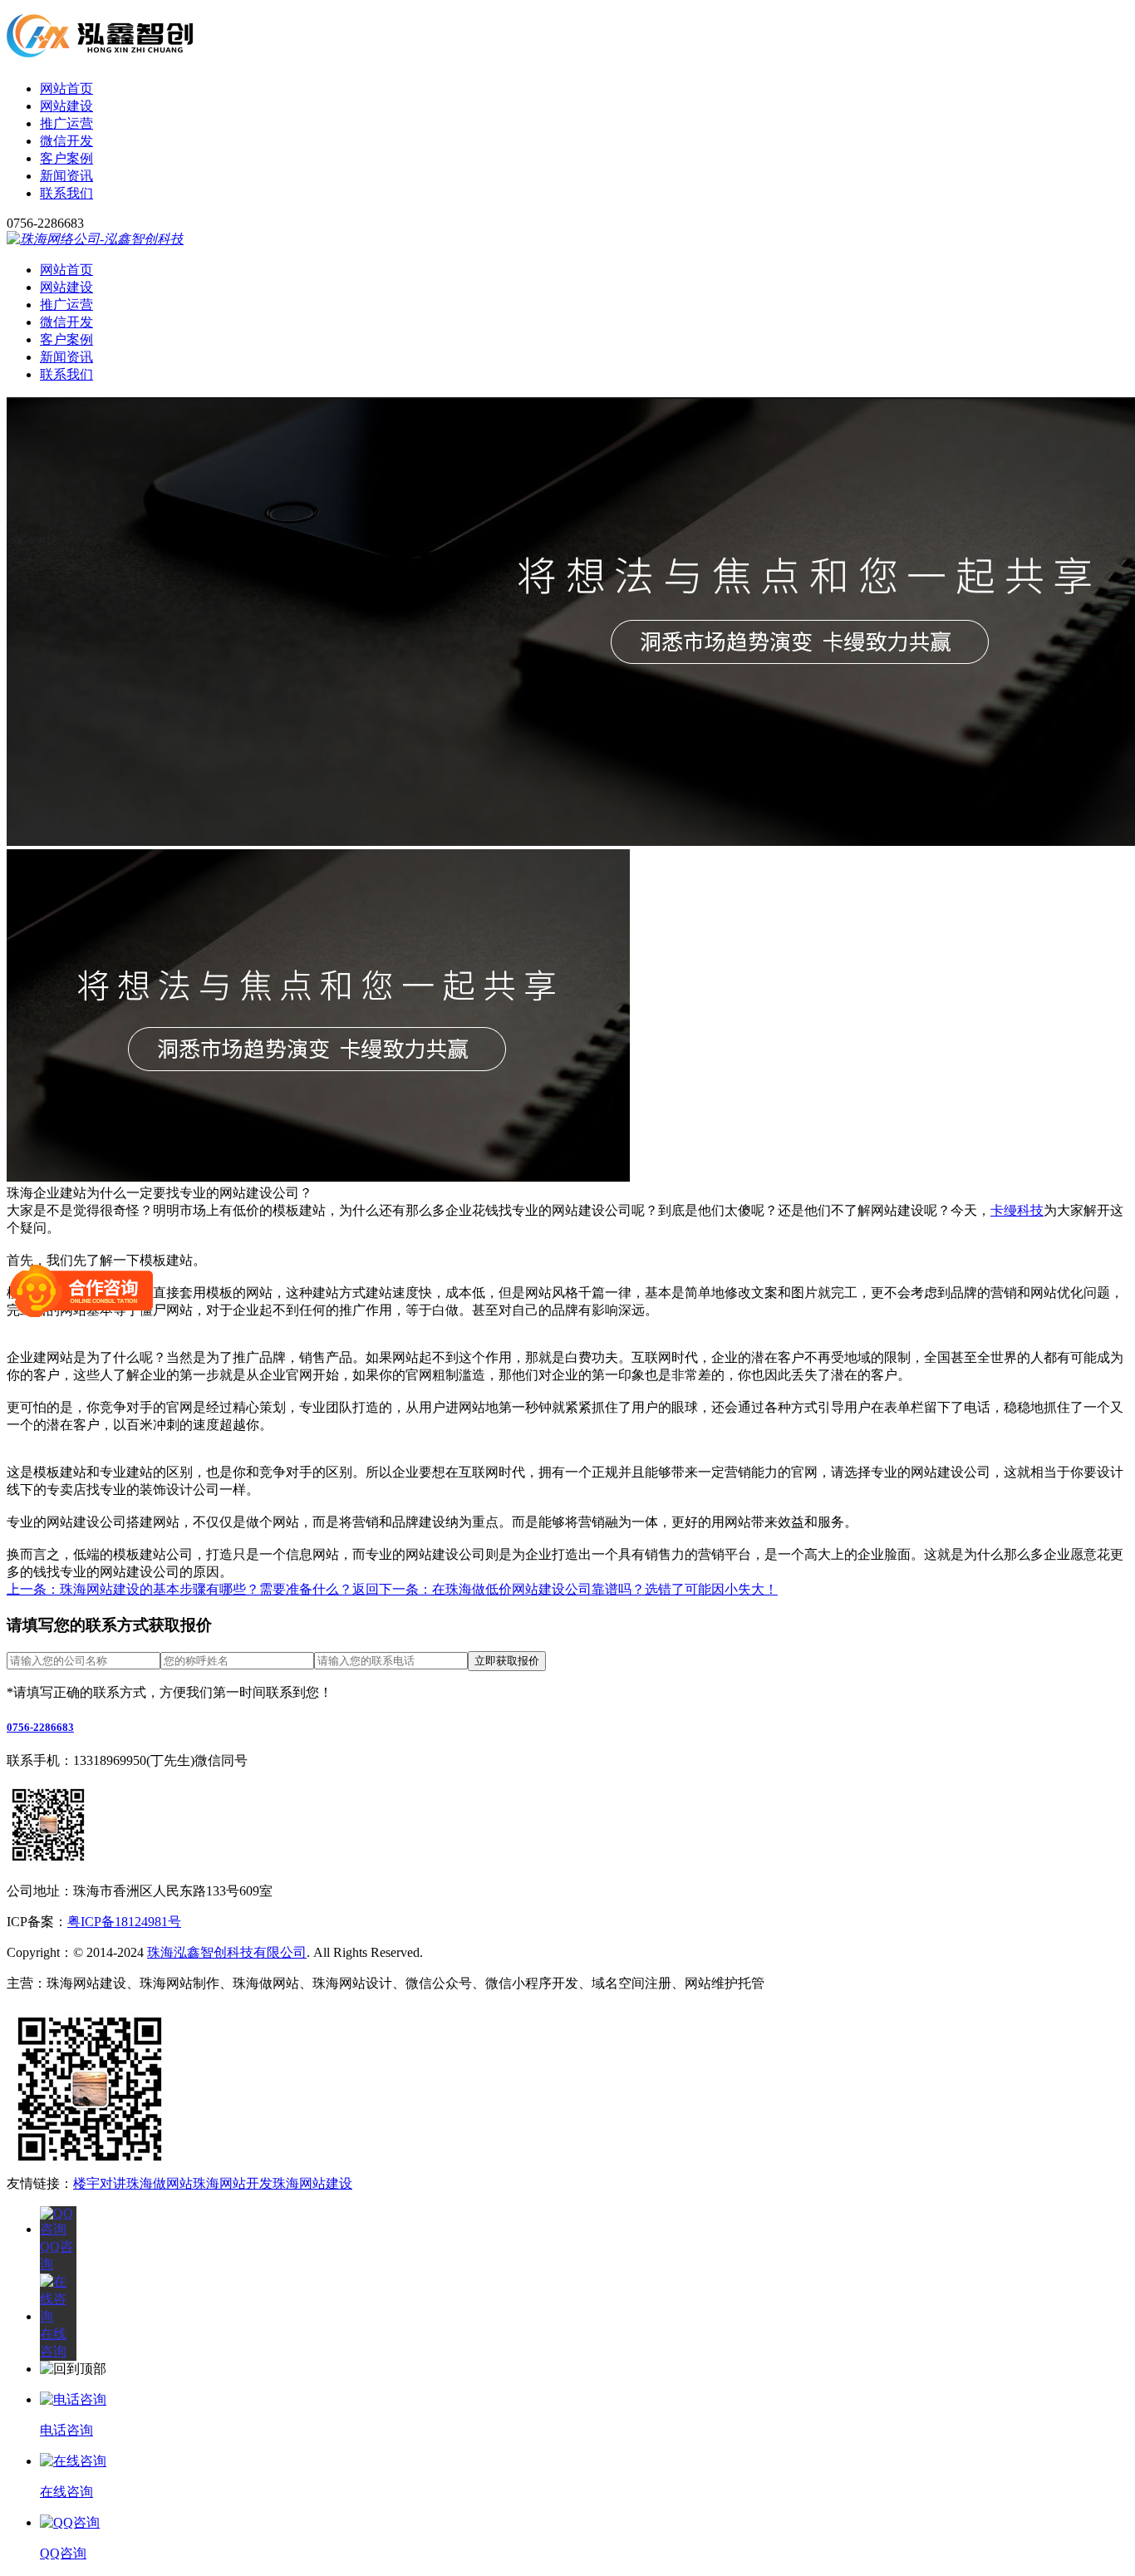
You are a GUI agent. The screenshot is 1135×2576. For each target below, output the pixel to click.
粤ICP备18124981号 (124, 1922)
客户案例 (66, 158)
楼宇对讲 (100, 2183)
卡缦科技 (1017, 1210)
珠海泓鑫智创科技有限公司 (227, 1952)
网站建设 (66, 106)
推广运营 (66, 123)
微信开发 (66, 141)
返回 (366, 1589)
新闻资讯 (66, 176)
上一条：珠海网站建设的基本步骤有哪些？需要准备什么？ (179, 1589)
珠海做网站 (160, 2183)
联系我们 (66, 193)
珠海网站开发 (233, 2183)
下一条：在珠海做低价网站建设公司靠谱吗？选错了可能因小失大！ (578, 1589)
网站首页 (66, 88)
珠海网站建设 (312, 2183)
